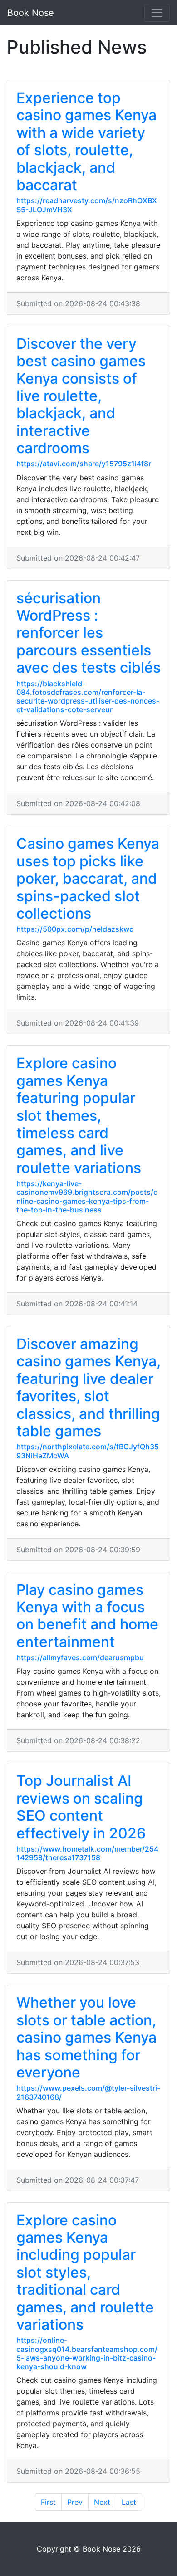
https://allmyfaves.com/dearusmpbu (80, 1657)
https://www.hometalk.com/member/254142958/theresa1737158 (87, 1853)
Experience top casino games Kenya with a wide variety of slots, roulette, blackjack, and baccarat (86, 141)
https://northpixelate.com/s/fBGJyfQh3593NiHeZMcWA (88, 1451)
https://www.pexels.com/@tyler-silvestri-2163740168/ (88, 2092)
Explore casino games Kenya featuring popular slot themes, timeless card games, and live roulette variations (79, 1115)
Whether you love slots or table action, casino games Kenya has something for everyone (86, 2037)
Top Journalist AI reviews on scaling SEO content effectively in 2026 (81, 1807)
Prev (75, 2502)
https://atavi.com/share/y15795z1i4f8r (84, 464)
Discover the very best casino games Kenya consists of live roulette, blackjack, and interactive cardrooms (81, 396)
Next (102, 2502)
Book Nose (31, 13)
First (48, 2502)
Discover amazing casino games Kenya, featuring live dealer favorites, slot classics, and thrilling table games (88, 1387)
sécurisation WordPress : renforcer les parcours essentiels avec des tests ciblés (88, 633)
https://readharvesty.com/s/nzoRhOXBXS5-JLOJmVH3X (87, 205)
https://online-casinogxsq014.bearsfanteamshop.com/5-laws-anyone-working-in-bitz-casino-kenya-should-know (87, 2353)
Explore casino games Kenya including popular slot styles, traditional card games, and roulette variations (85, 2272)
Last (129, 2502)
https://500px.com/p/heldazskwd (75, 929)
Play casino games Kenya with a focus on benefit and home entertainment (87, 1616)
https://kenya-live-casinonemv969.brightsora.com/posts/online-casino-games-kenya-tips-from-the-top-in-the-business (87, 1197)
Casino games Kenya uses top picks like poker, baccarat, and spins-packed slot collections (88, 878)
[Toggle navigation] (157, 13)
